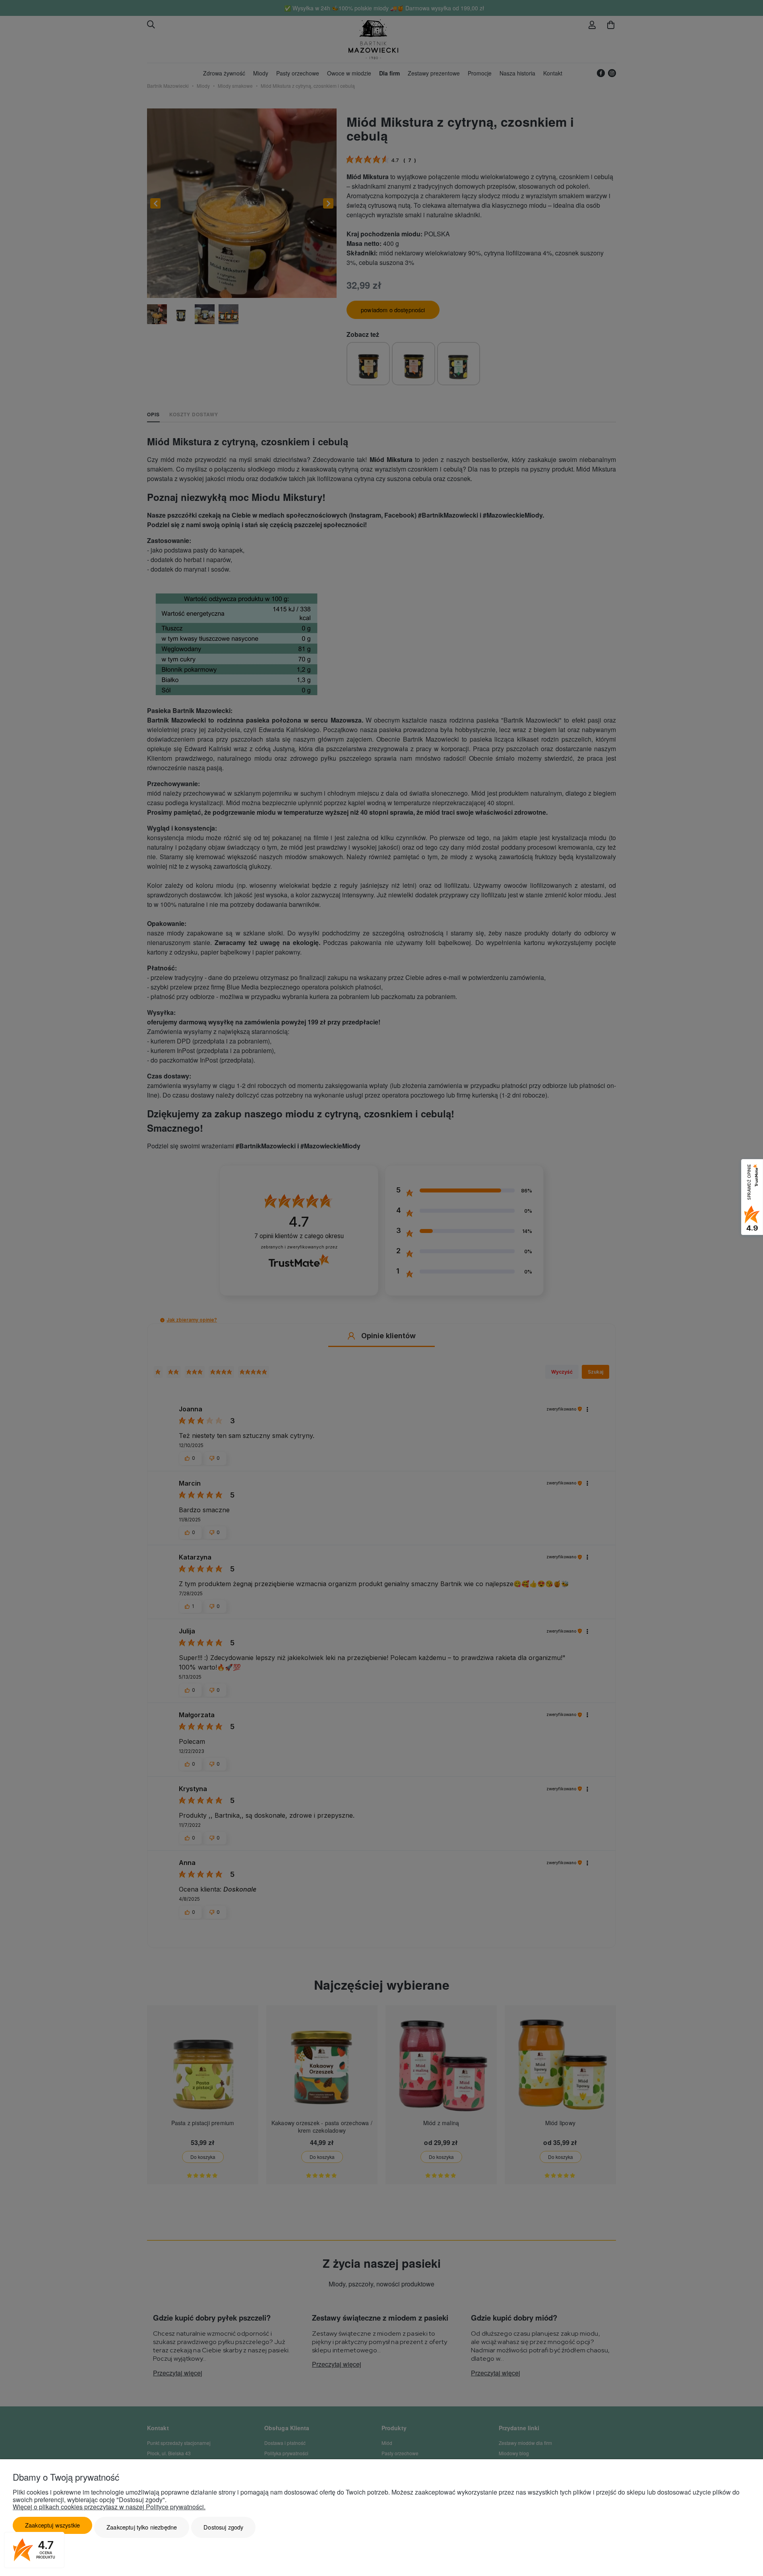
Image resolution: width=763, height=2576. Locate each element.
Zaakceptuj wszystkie (52, 2525)
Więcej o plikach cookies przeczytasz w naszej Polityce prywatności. (109, 2507)
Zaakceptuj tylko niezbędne (142, 2527)
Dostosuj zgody (223, 2527)
